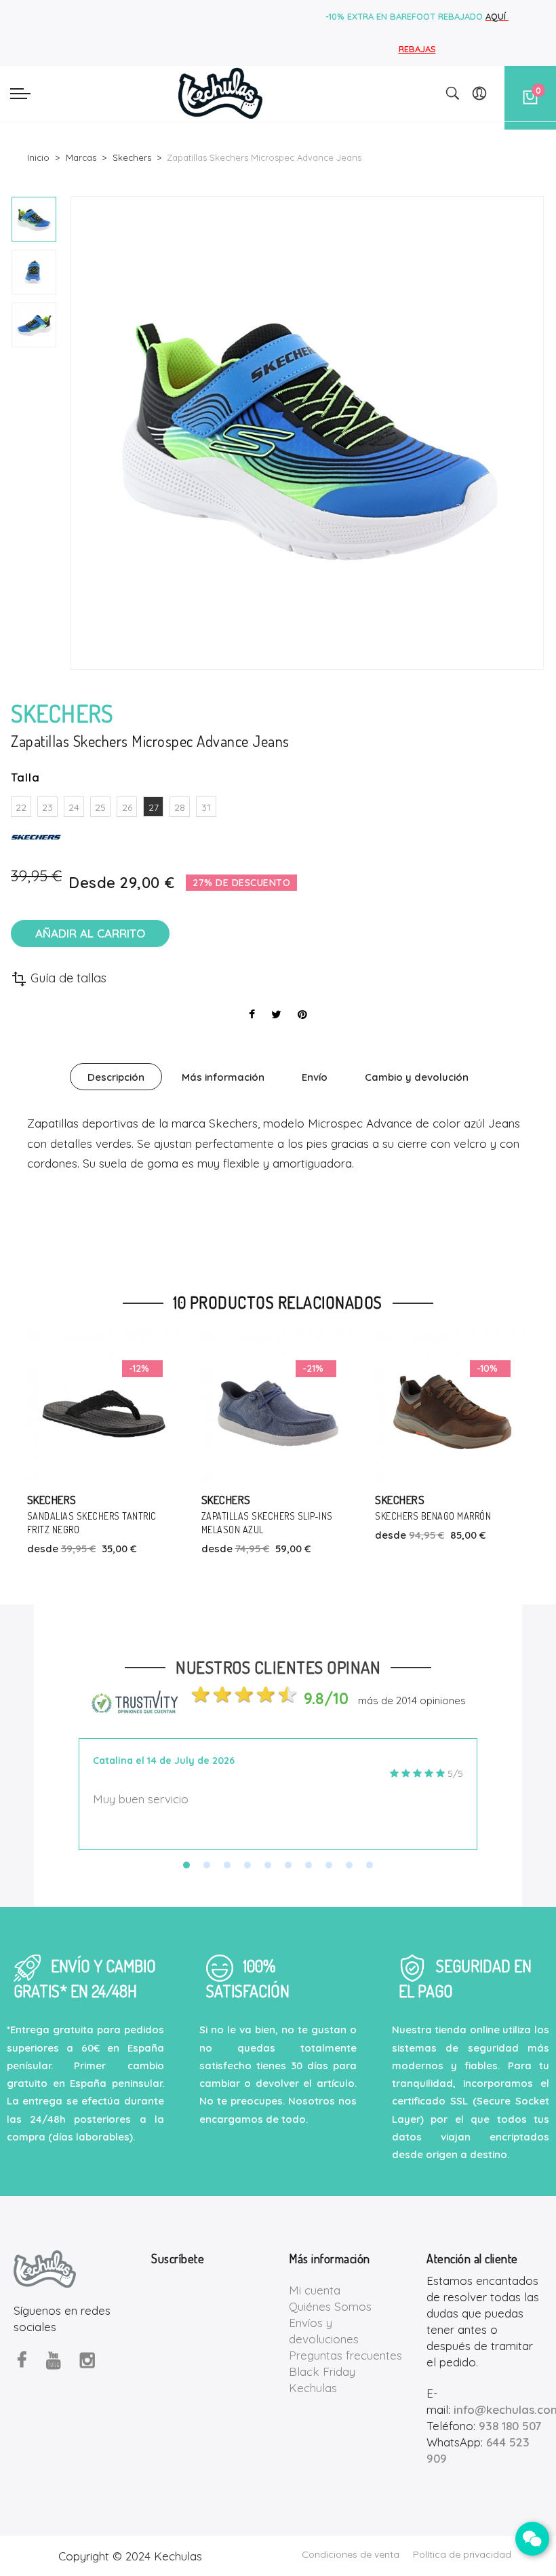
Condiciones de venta (351, 2554)
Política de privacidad (462, 2554)
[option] (34, 219)
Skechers (126, 1500)
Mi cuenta (315, 2290)
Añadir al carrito (90, 933)
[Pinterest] (302, 1014)
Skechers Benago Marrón (333, 1516)
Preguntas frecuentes (345, 2355)
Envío (315, 1077)
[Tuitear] (276, 1014)
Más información (223, 1077)
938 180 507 (510, 2426)
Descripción (116, 1077)
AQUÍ (497, 16)
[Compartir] (252, 1014)
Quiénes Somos (330, 2306)
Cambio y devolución (417, 1077)
